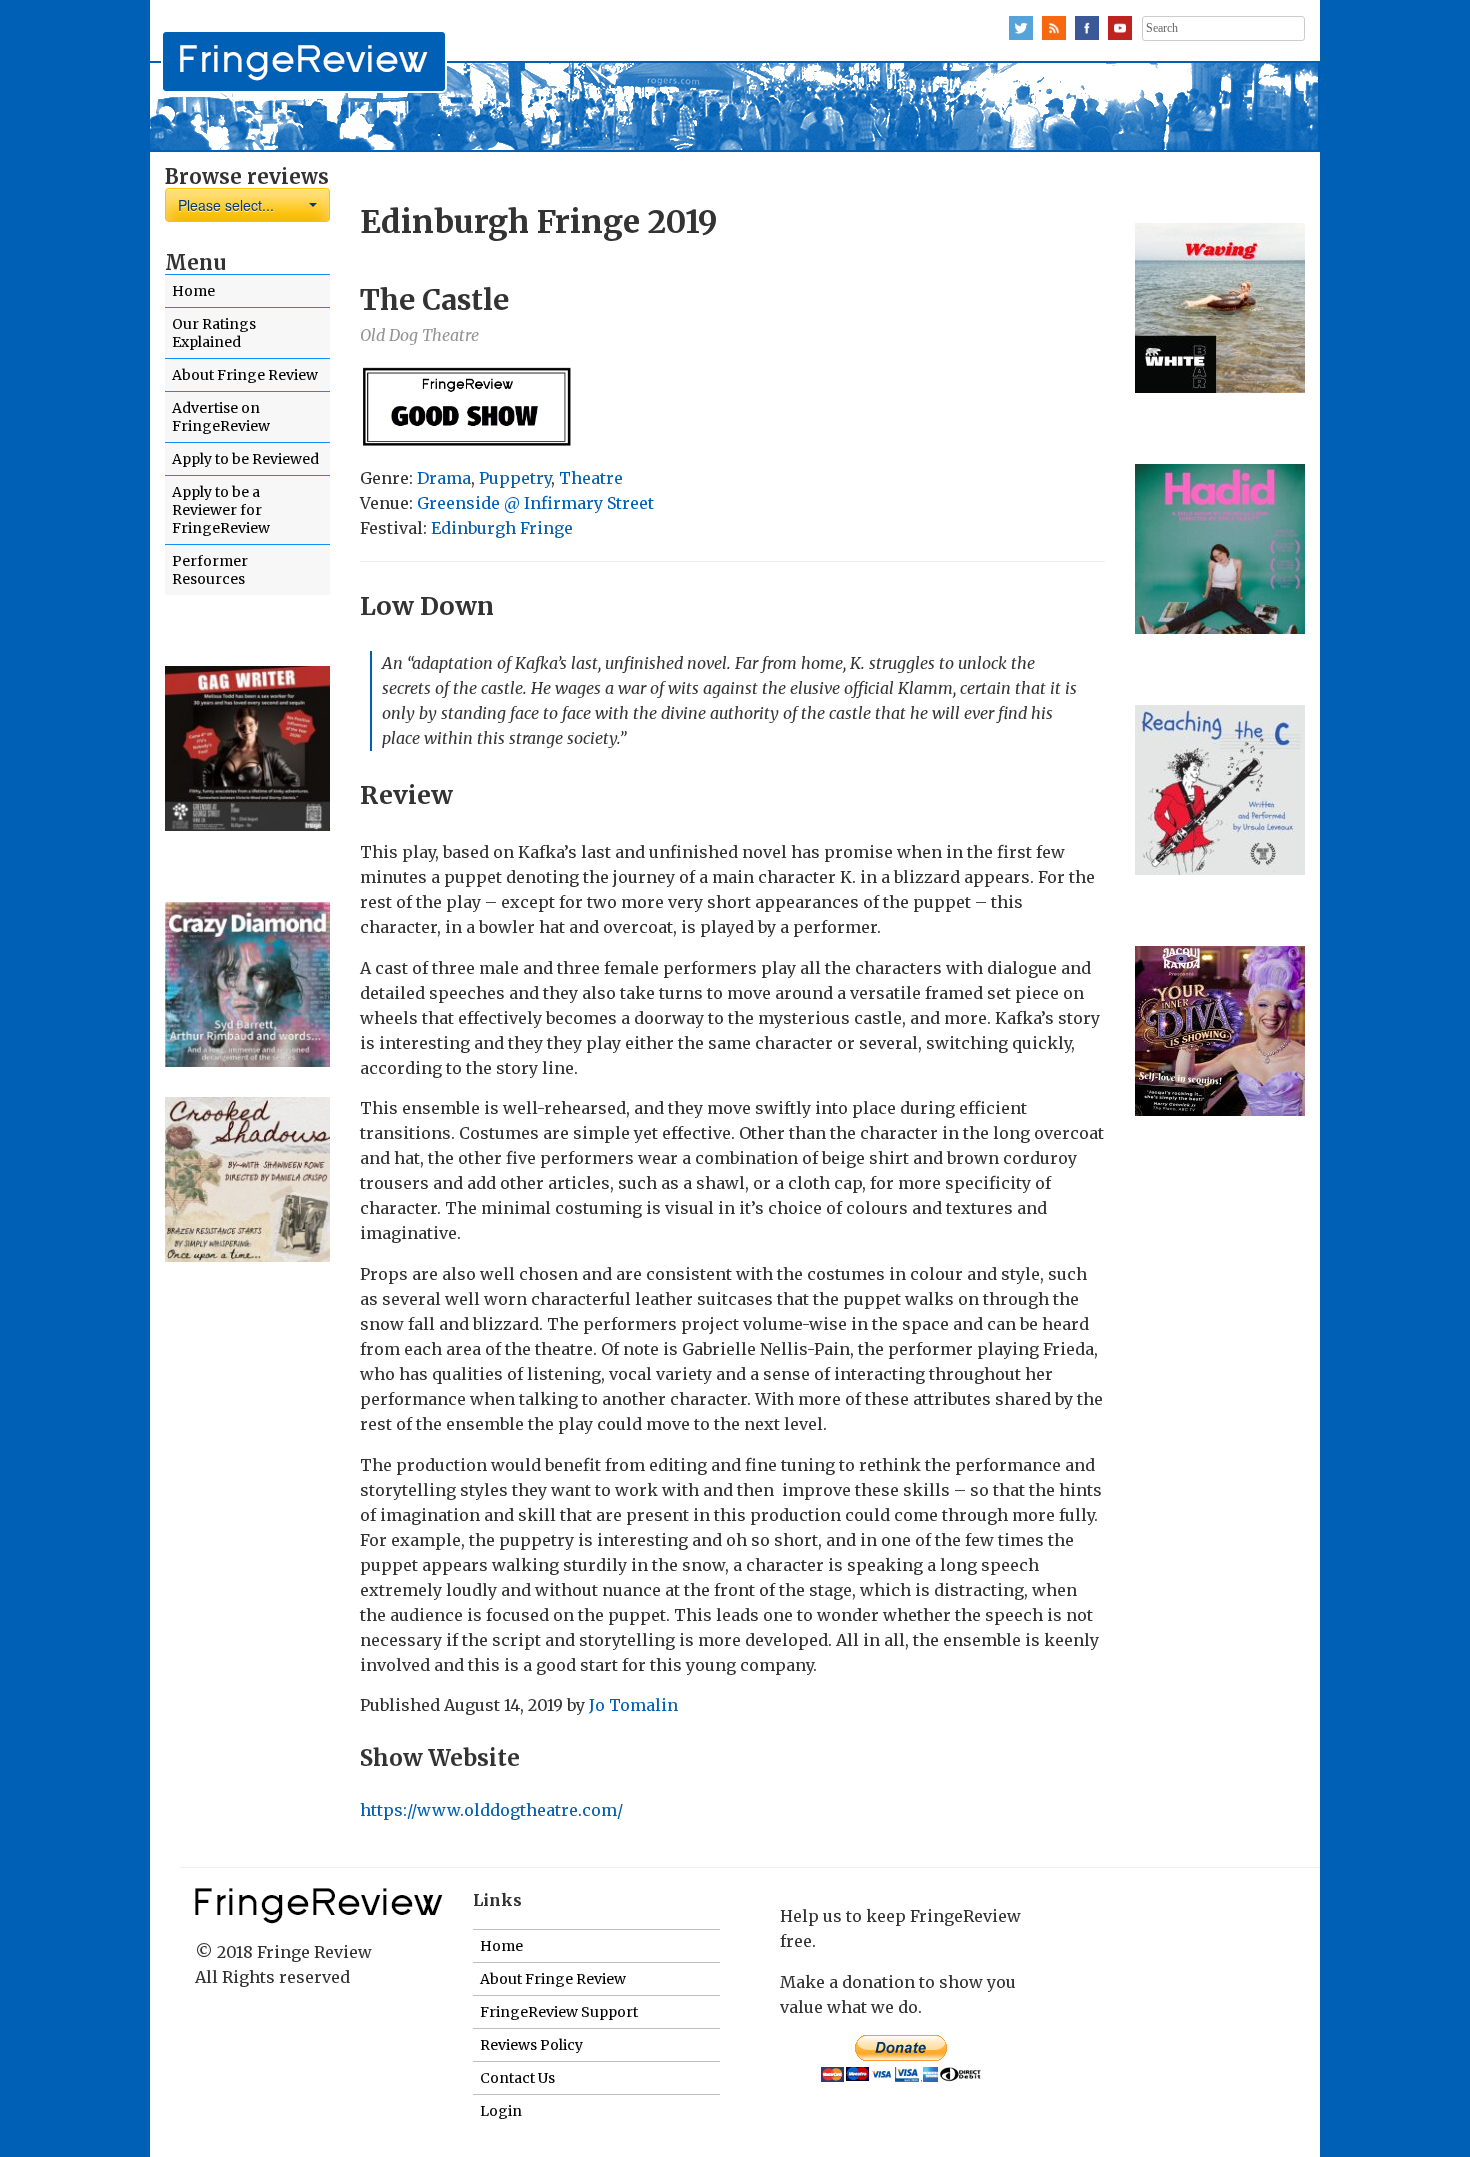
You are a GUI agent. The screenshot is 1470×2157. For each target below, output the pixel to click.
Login (501, 2111)
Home (193, 291)
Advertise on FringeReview (221, 417)
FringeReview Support (559, 2012)
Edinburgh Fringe (502, 528)
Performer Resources (210, 570)
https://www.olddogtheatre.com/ (491, 1810)
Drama (444, 478)
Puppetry (515, 478)
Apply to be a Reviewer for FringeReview (221, 510)
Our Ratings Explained (214, 333)
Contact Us (517, 2078)
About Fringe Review (245, 375)
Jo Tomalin (633, 1705)
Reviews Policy (531, 2045)
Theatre (591, 478)
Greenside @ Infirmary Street (535, 503)
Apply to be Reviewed (245, 459)
